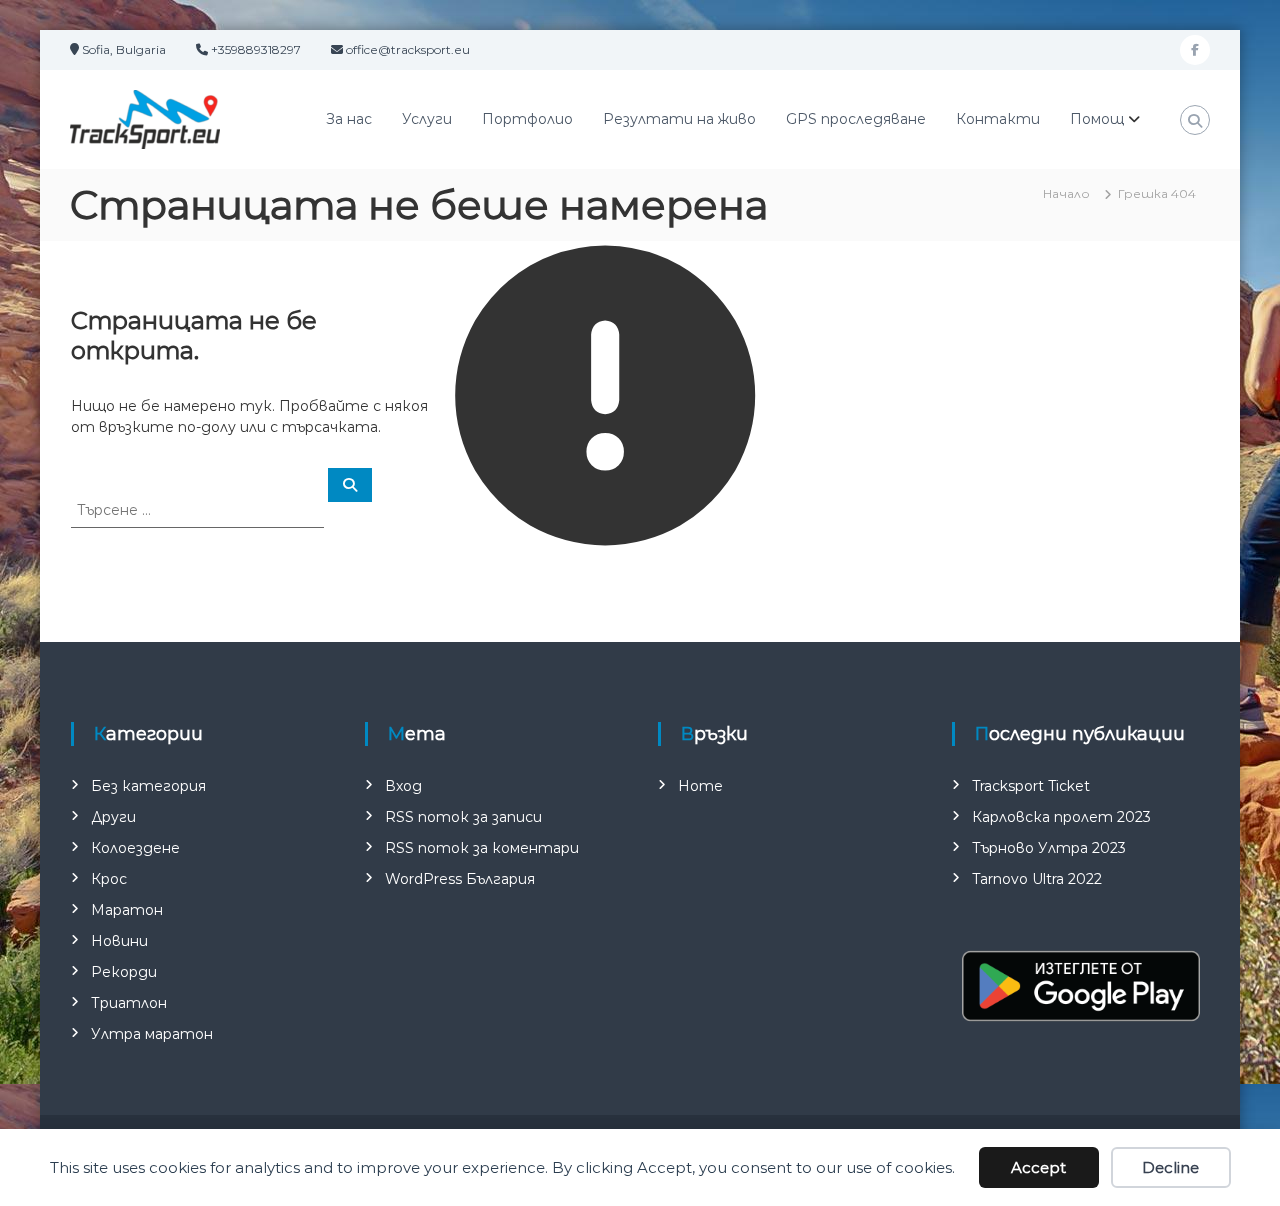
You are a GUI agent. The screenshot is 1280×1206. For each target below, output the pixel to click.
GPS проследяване (856, 119)
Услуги (427, 119)
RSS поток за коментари (482, 848)
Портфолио (527, 119)
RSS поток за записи (463, 817)
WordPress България (460, 879)
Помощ (1097, 119)
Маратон (127, 910)
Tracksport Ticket (1031, 786)
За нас (349, 119)
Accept (1038, 1167)
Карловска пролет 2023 (1061, 817)
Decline (1170, 1167)
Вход (403, 786)
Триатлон (129, 1003)
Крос (109, 879)
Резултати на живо (679, 119)
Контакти (998, 119)
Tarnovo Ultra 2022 (1037, 879)
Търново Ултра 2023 (1049, 848)
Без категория (148, 786)
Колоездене (135, 848)
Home (700, 786)
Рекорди (124, 972)
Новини (119, 941)
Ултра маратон (152, 1034)
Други (113, 817)
